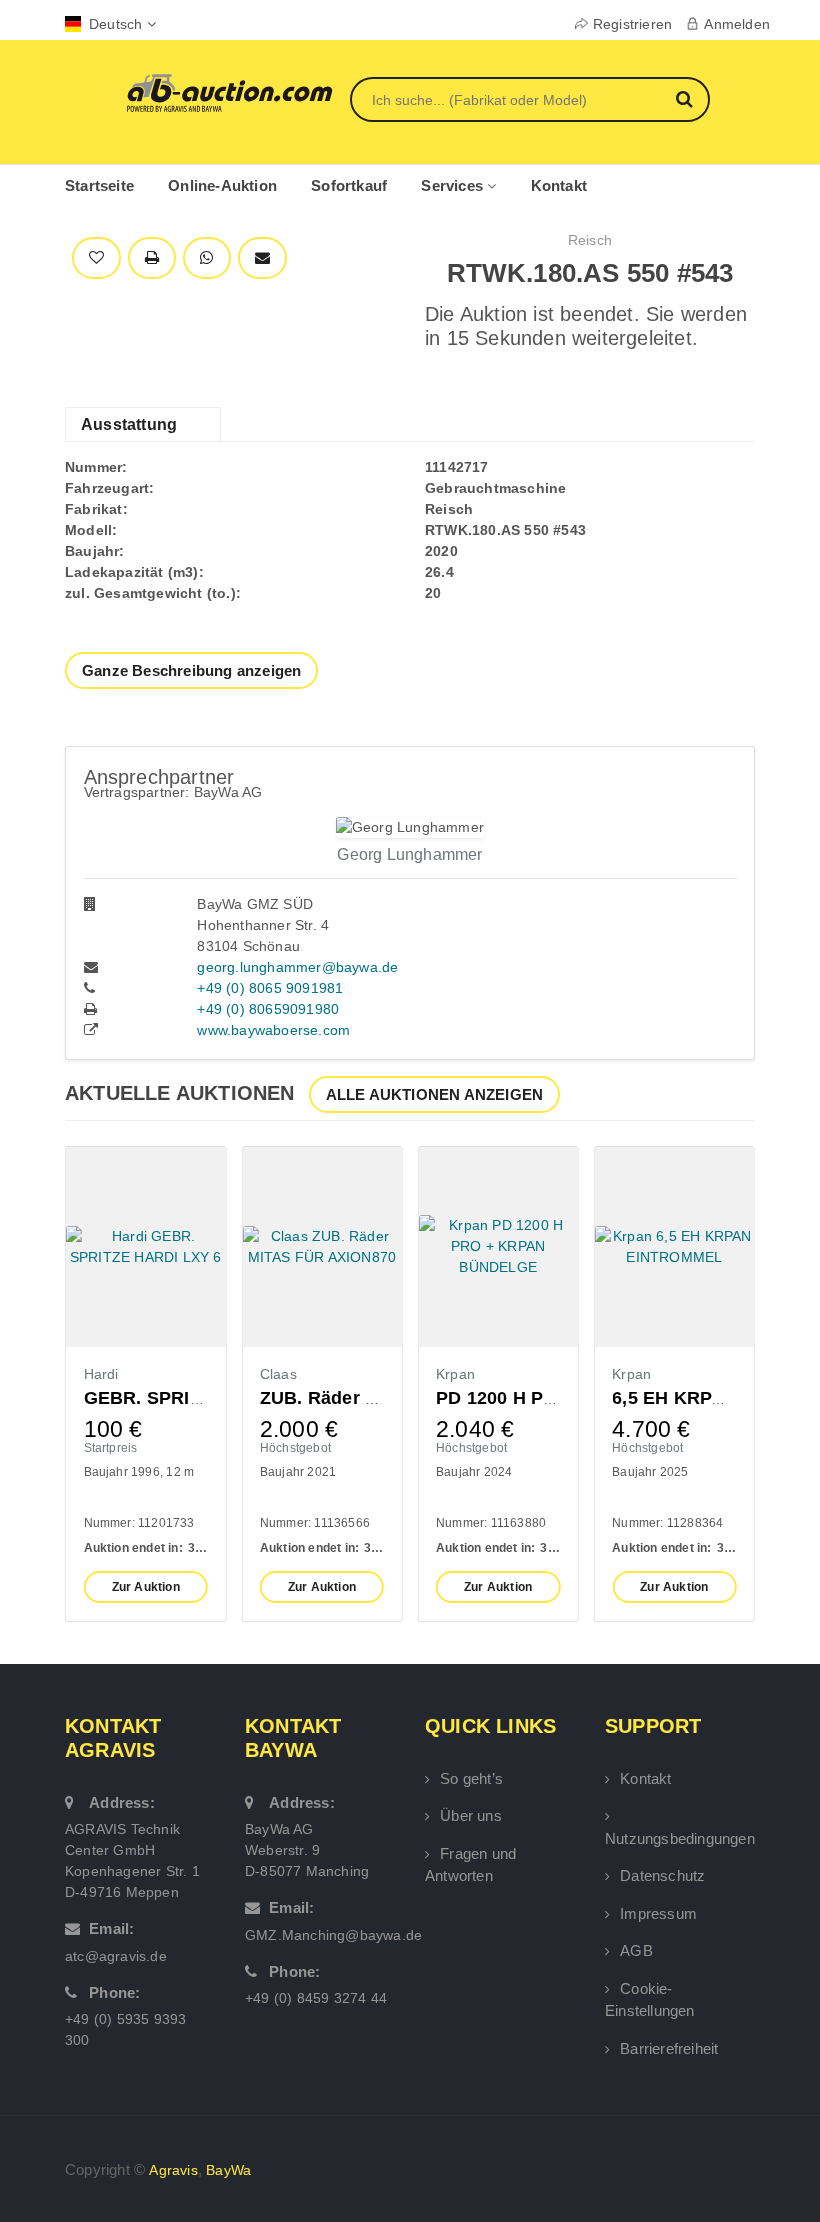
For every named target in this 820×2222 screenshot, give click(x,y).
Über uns (471, 1815)
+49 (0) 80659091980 (268, 1009)
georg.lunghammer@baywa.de (297, 967)
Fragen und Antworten (470, 1865)
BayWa (228, 2170)
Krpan (455, 1374)
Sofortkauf (349, 185)
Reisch (590, 240)
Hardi (101, 1374)
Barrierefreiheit (669, 2048)
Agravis (173, 2170)
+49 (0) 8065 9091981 (270, 988)
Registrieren (632, 24)
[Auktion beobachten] (96, 258)
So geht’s (471, 1778)
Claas (278, 1374)
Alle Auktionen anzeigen (435, 1094)
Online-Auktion (222, 185)
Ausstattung (129, 424)
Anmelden (737, 24)
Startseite (99, 185)
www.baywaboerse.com (273, 1030)
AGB (636, 1950)
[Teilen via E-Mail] (262, 258)
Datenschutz (662, 1875)
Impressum (658, 1913)
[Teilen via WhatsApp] (206, 258)
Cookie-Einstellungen (650, 2000)
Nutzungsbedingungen (680, 1838)
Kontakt (559, 185)
